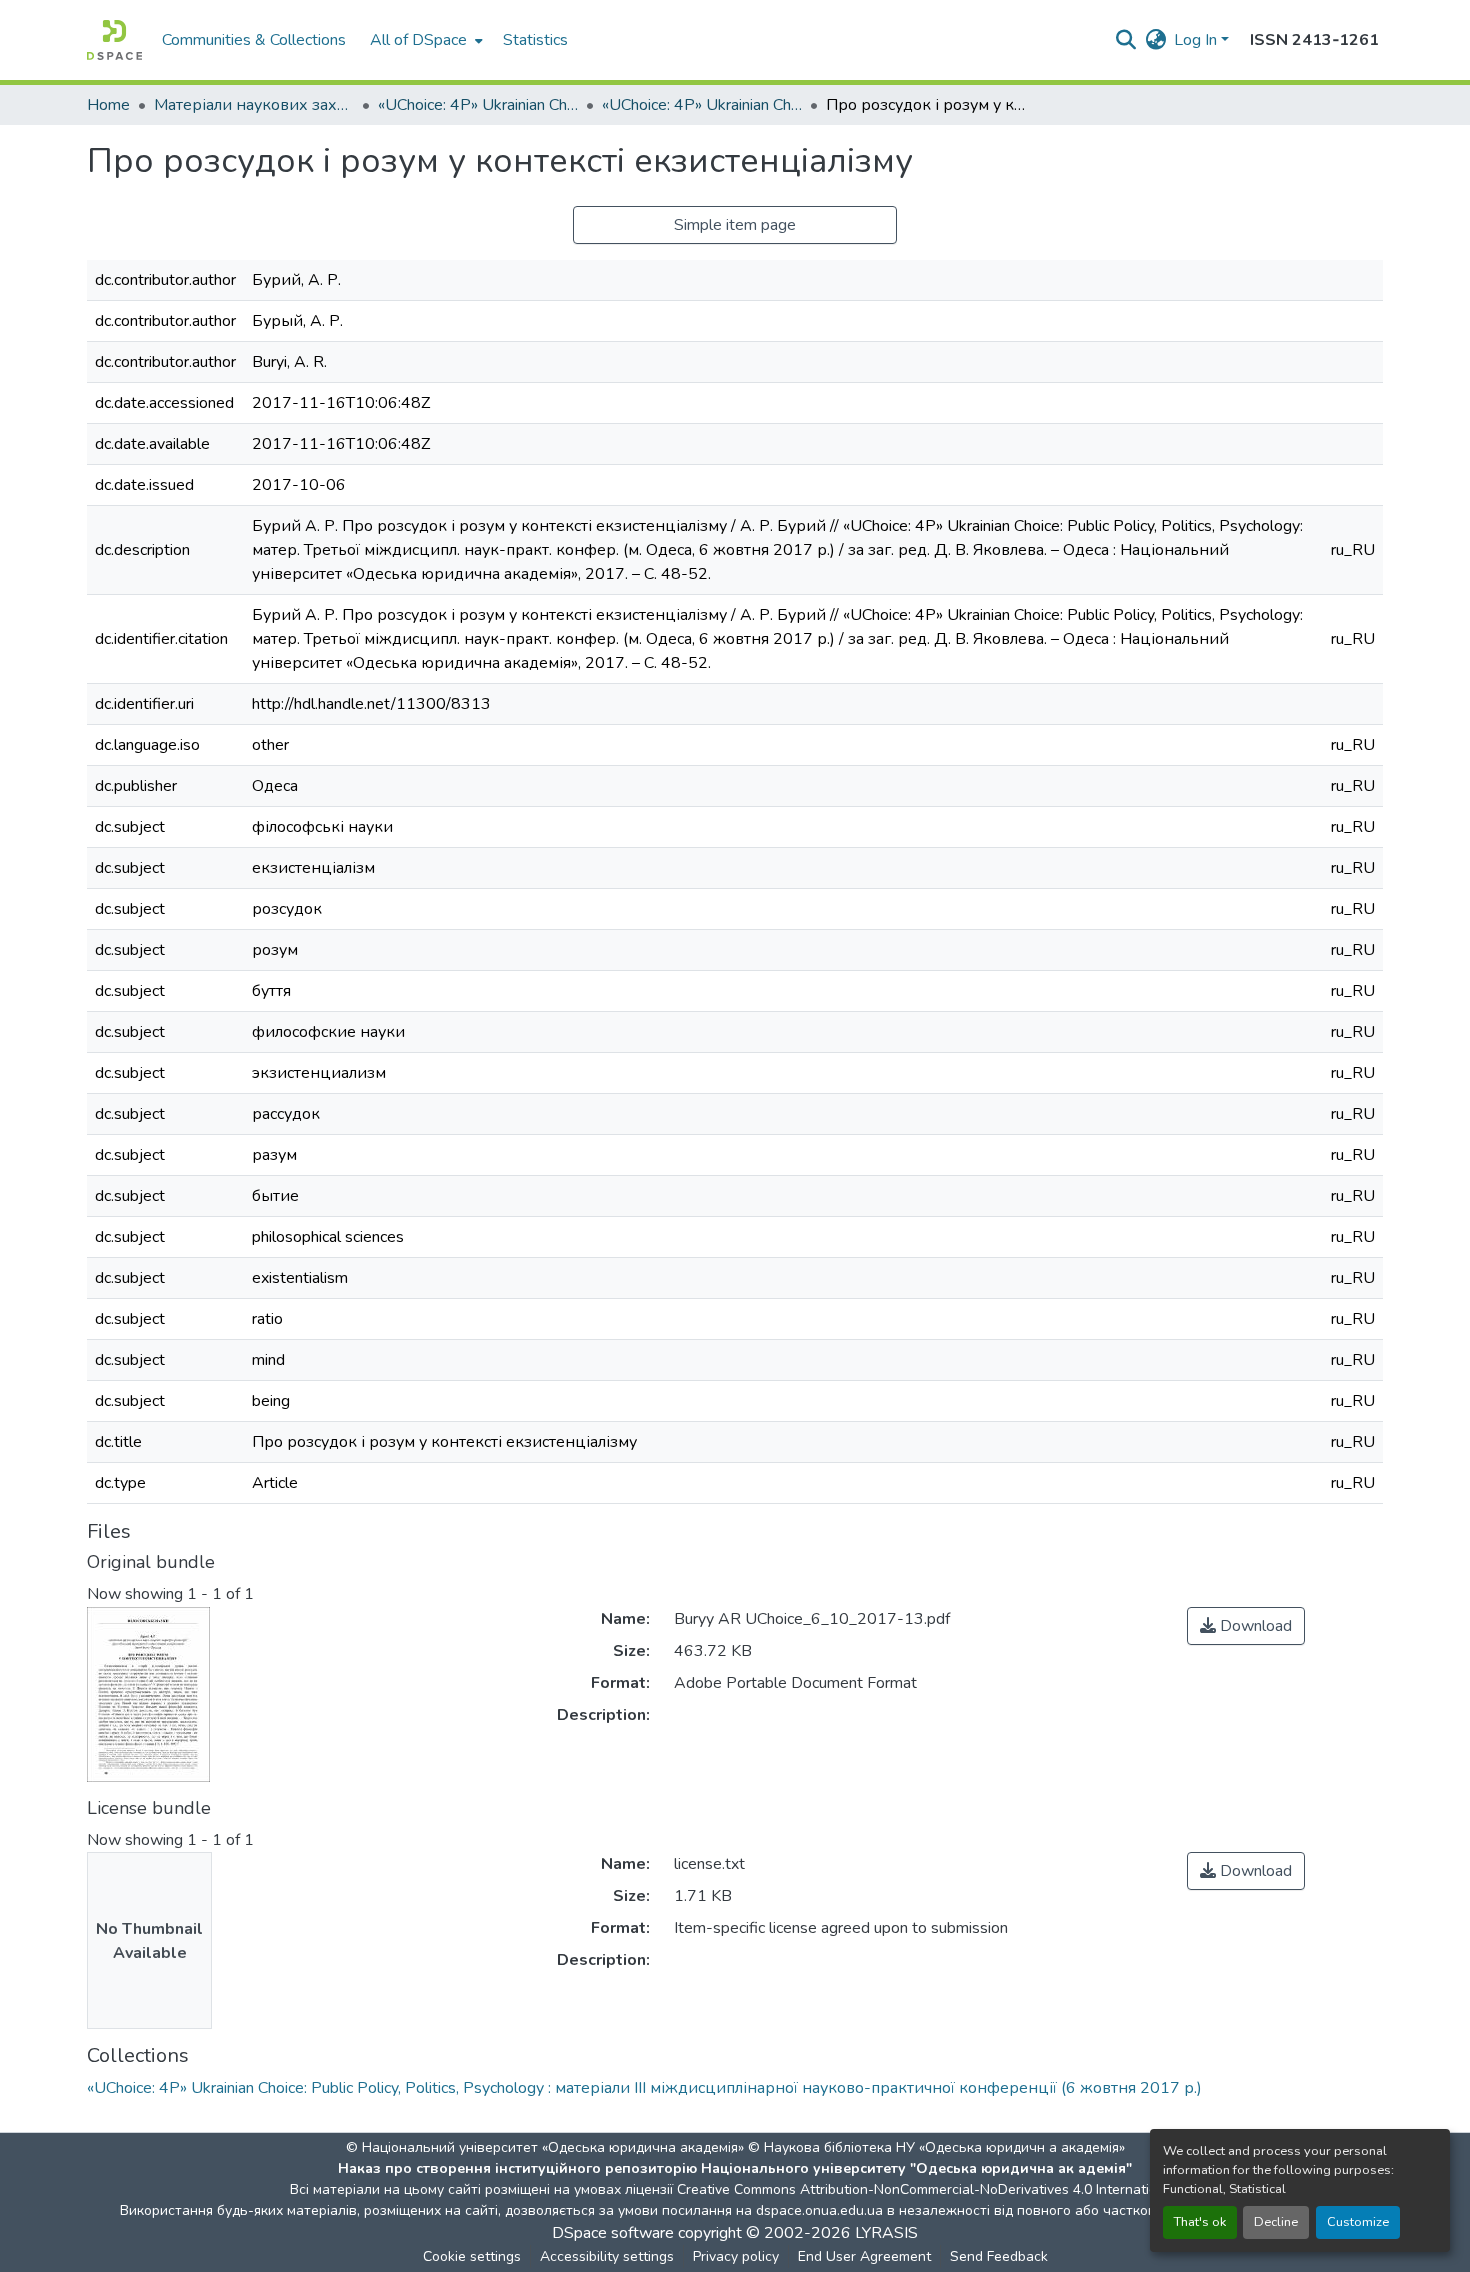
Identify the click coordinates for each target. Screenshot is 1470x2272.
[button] (114, 40)
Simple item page (735, 225)
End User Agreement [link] (864, 2256)
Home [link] (108, 105)
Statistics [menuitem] (535, 40)
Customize (1358, 2222)
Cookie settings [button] (472, 2256)
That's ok (1200, 2222)
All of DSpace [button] (418, 40)
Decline (1276, 2222)
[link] (1246, 1626)
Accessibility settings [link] (607, 2256)
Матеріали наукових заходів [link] (254, 105)
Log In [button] (1197, 40)
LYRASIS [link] (886, 2233)
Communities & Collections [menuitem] (254, 40)
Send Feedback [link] (999, 2256)
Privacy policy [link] (736, 2256)
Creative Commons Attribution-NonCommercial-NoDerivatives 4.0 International (927, 2189)
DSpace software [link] (613, 2233)
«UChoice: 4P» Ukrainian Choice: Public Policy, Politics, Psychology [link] (478, 105)
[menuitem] (424, 40)
